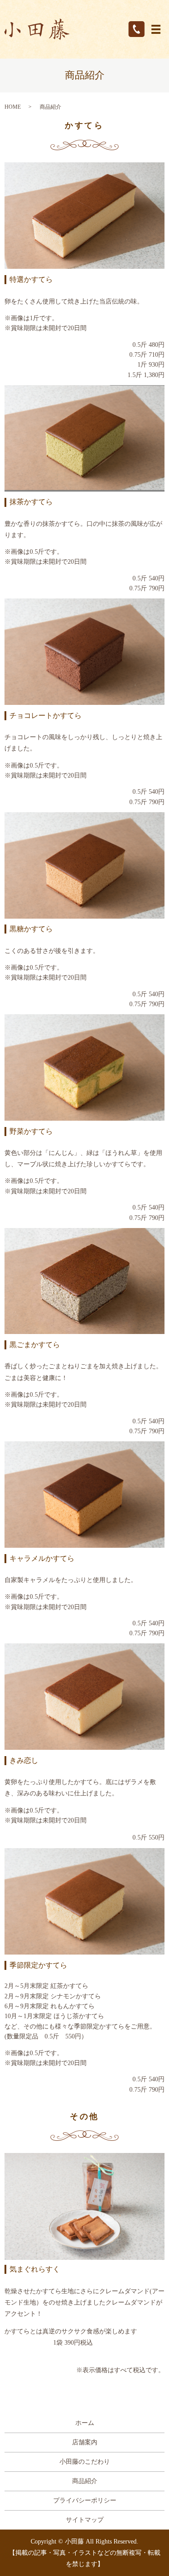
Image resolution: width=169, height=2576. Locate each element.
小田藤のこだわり (85, 2462)
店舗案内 (85, 2442)
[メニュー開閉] (156, 29)
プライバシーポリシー (85, 2500)
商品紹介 (85, 2481)
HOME (13, 107)
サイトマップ (85, 2520)
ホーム (85, 2423)
